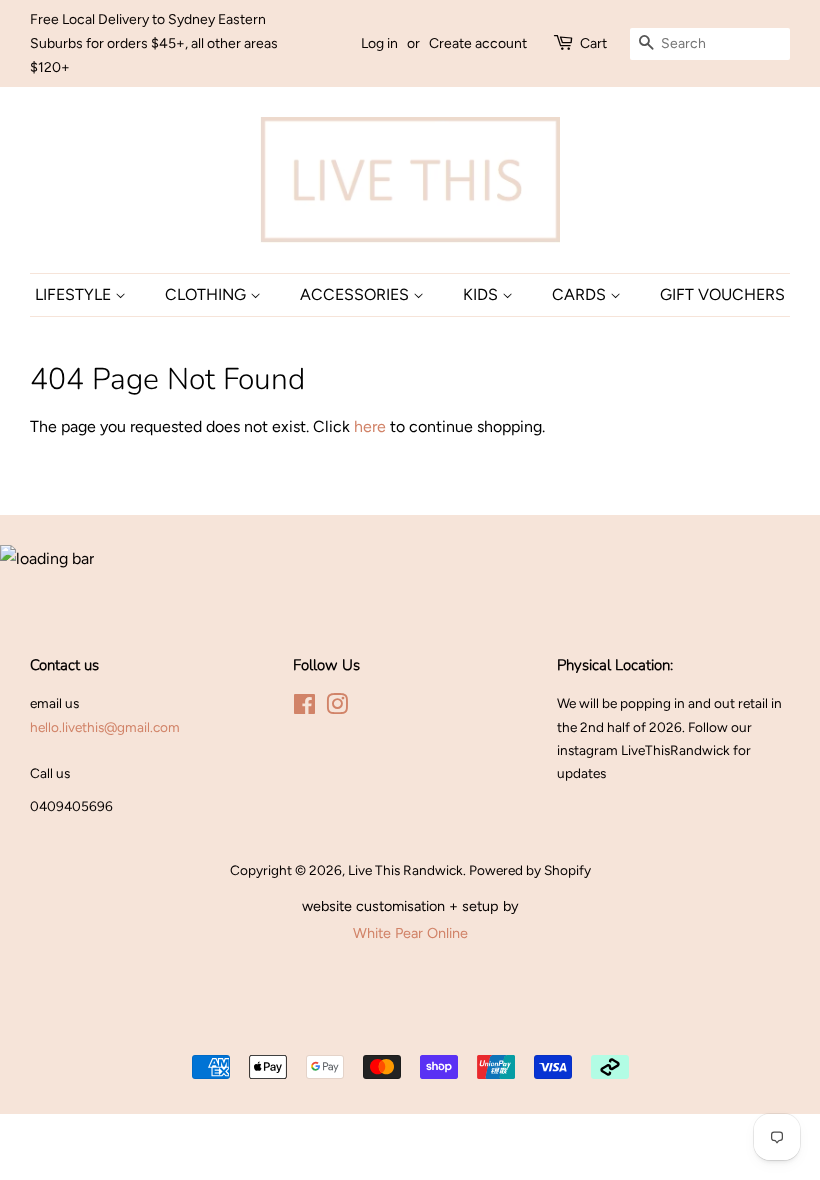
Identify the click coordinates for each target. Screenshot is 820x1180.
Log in (379, 43)
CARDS (581, 294)
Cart (593, 43)
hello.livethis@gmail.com (105, 727)
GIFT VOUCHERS (722, 294)
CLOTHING (207, 294)
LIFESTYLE (75, 294)
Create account (478, 43)
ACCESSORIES (356, 294)
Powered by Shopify (530, 870)
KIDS (482, 294)
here (370, 426)
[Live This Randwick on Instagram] (337, 708)
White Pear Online (410, 933)
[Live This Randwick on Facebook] (304, 708)
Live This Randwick (405, 870)
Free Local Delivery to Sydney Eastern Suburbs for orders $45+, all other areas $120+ (154, 43)
